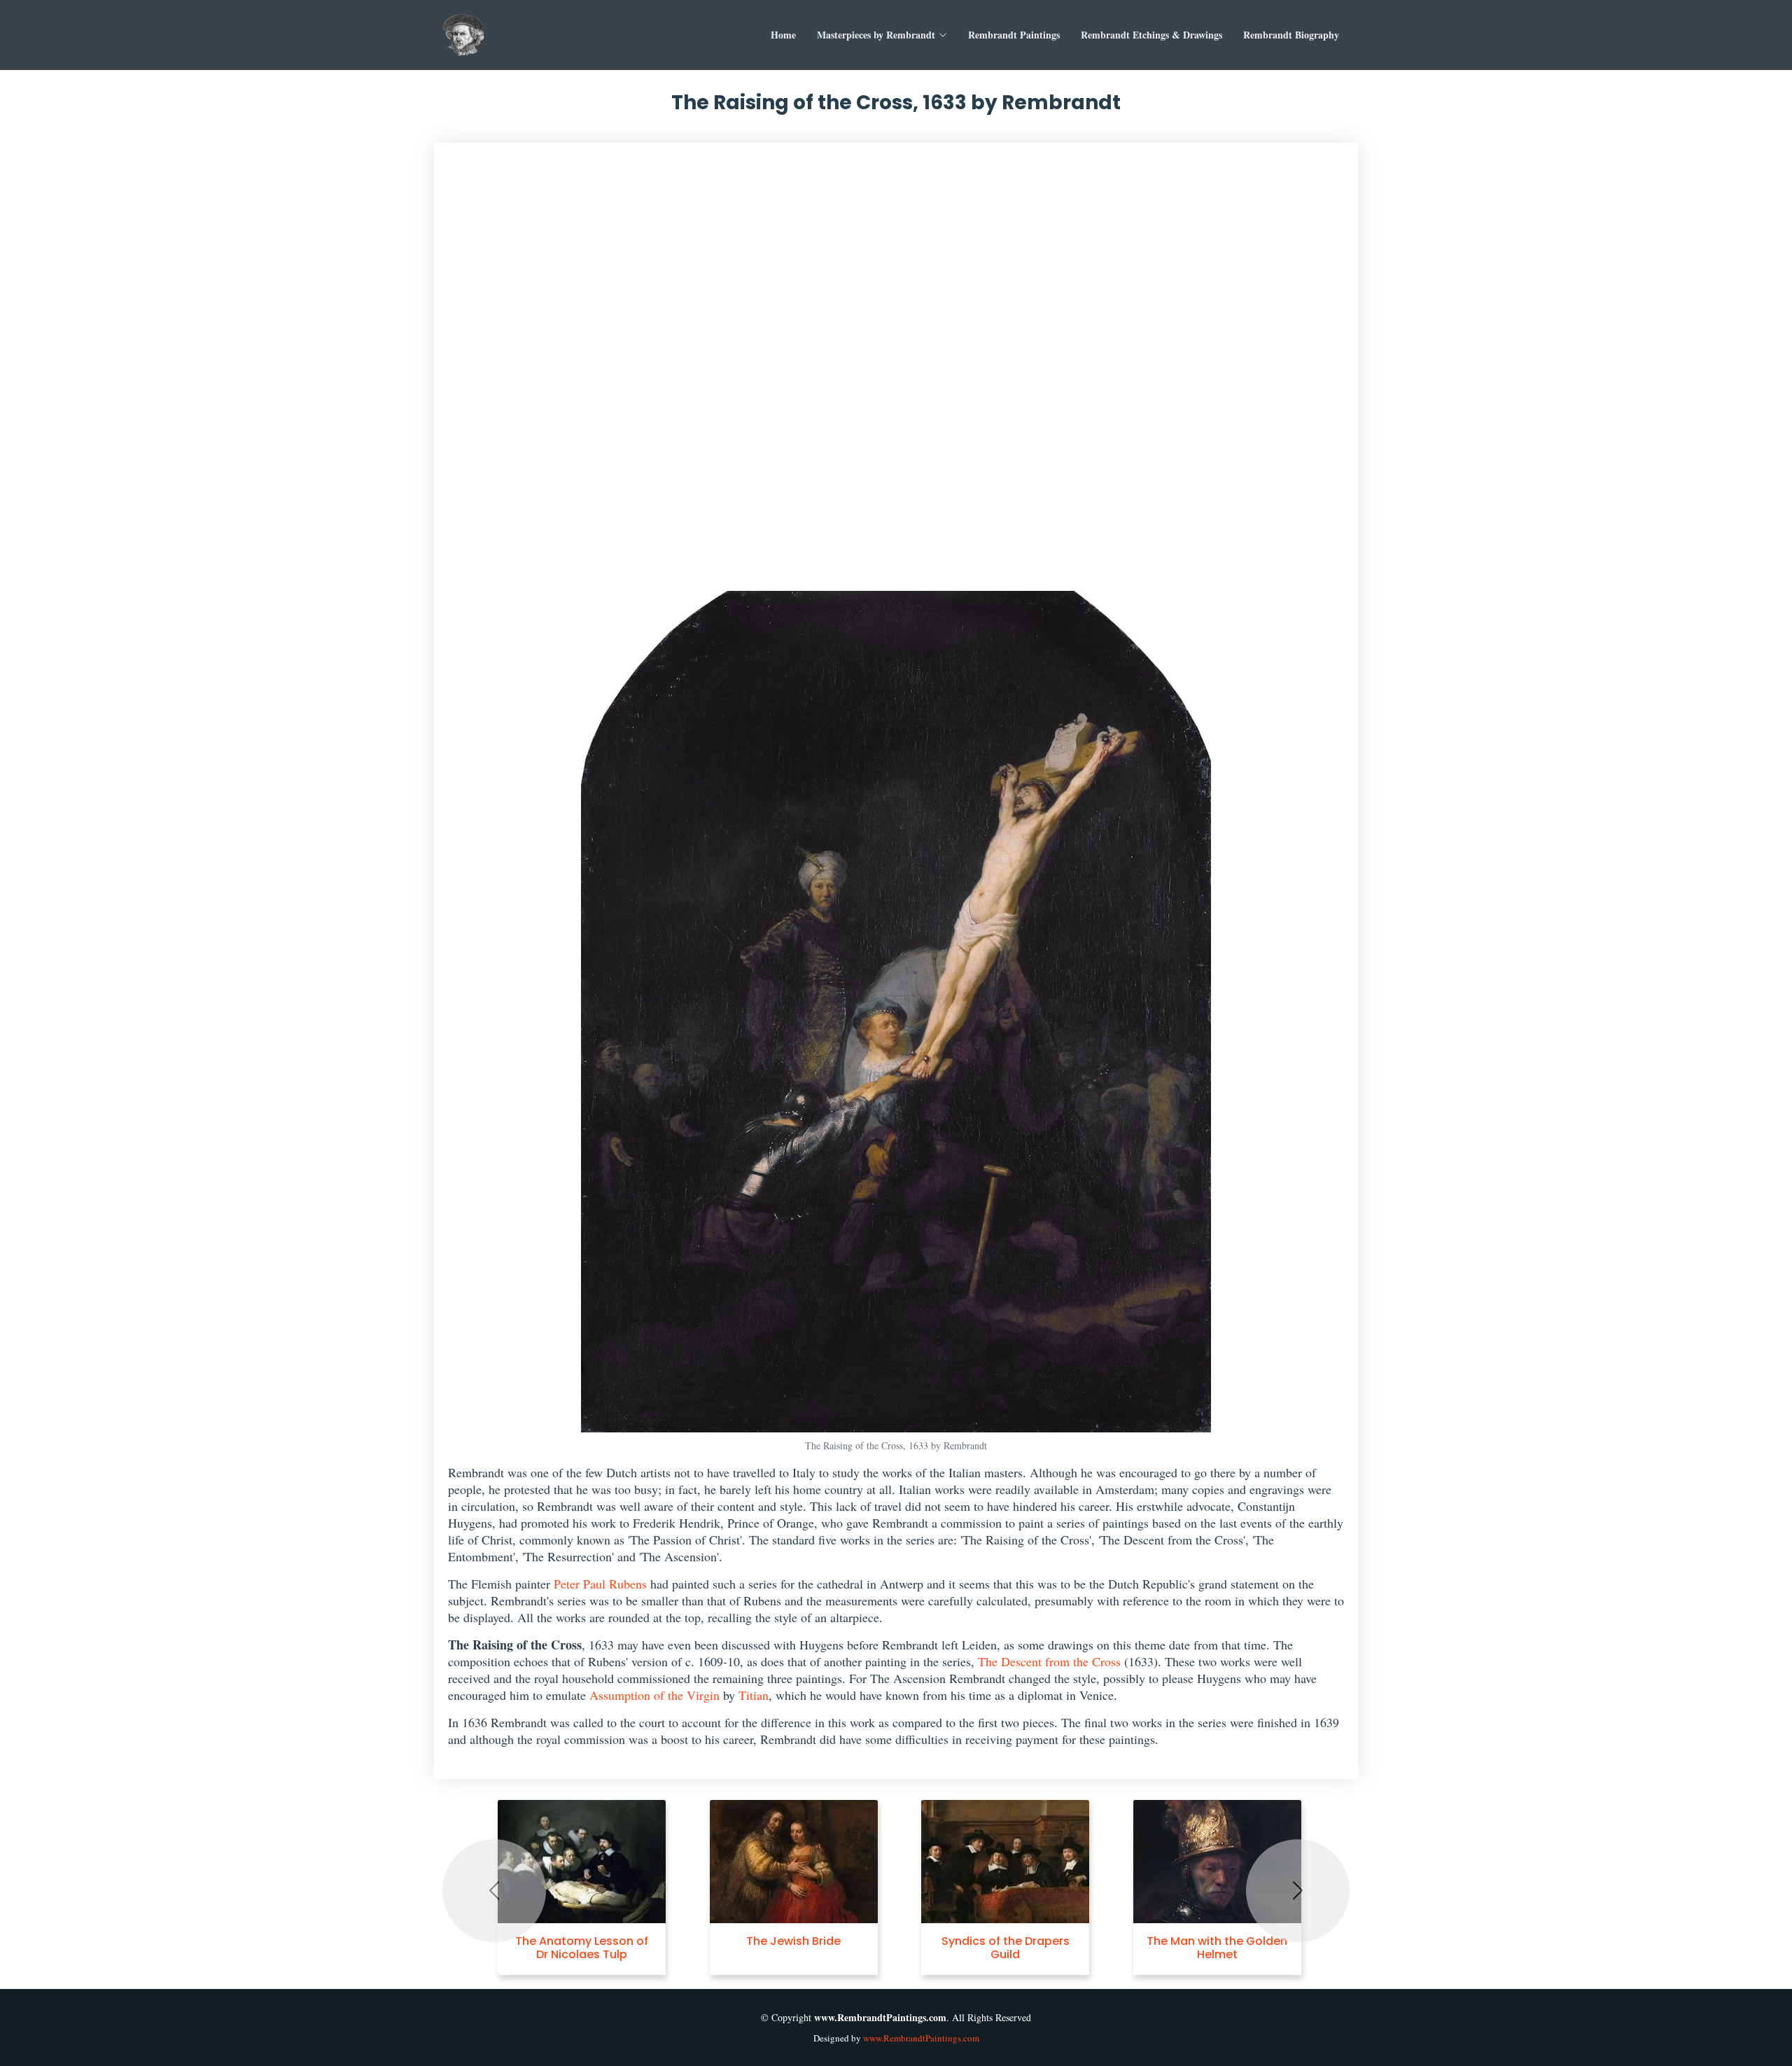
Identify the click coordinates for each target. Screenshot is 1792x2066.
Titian (754, 1695)
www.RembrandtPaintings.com (921, 2038)
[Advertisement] (896, 374)
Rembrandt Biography (1291, 35)
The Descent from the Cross (1049, 1661)
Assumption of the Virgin (654, 1695)
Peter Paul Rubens (600, 1584)
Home (783, 35)
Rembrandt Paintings (1014, 35)
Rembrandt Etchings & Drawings (1151, 35)
